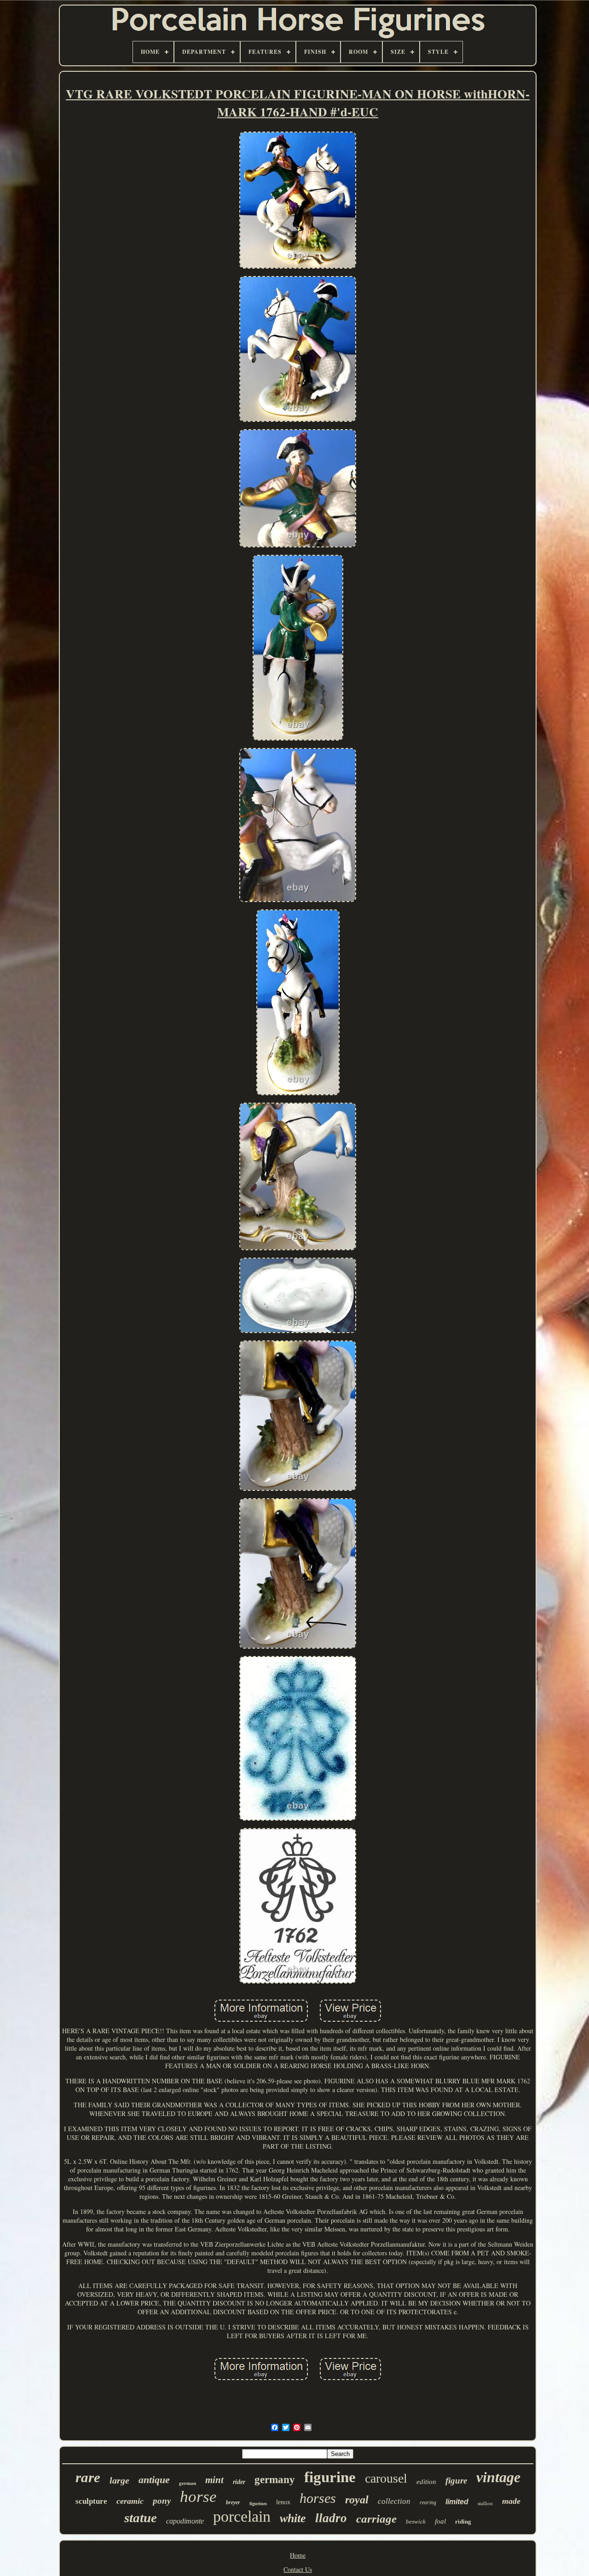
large (119, 2480)
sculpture (91, 2501)
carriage (376, 2519)
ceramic (130, 2501)
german (188, 2483)
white (293, 2518)
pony (162, 2501)
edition (426, 2482)
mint (214, 2480)
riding (463, 2521)
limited (457, 2502)
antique (154, 2480)
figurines (258, 2504)
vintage (498, 2477)
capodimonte (185, 2521)
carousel (386, 2478)
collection (394, 2501)
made (511, 2501)
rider (239, 2482)
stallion (485, 2503)
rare (88, 2477)
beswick (416, 2521)
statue (141, 2518)
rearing (428, 2502)
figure (456, 2481)
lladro (331, 2518)
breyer (233, 2502)
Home (298, 2555)
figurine (330, 2477)
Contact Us (298, 2569)
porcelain (242, 2516)
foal (440, 2521)
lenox (283, 2502)
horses (318, 2498)
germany (275, 2480)
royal (357, 2500)
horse (198, 2497)
